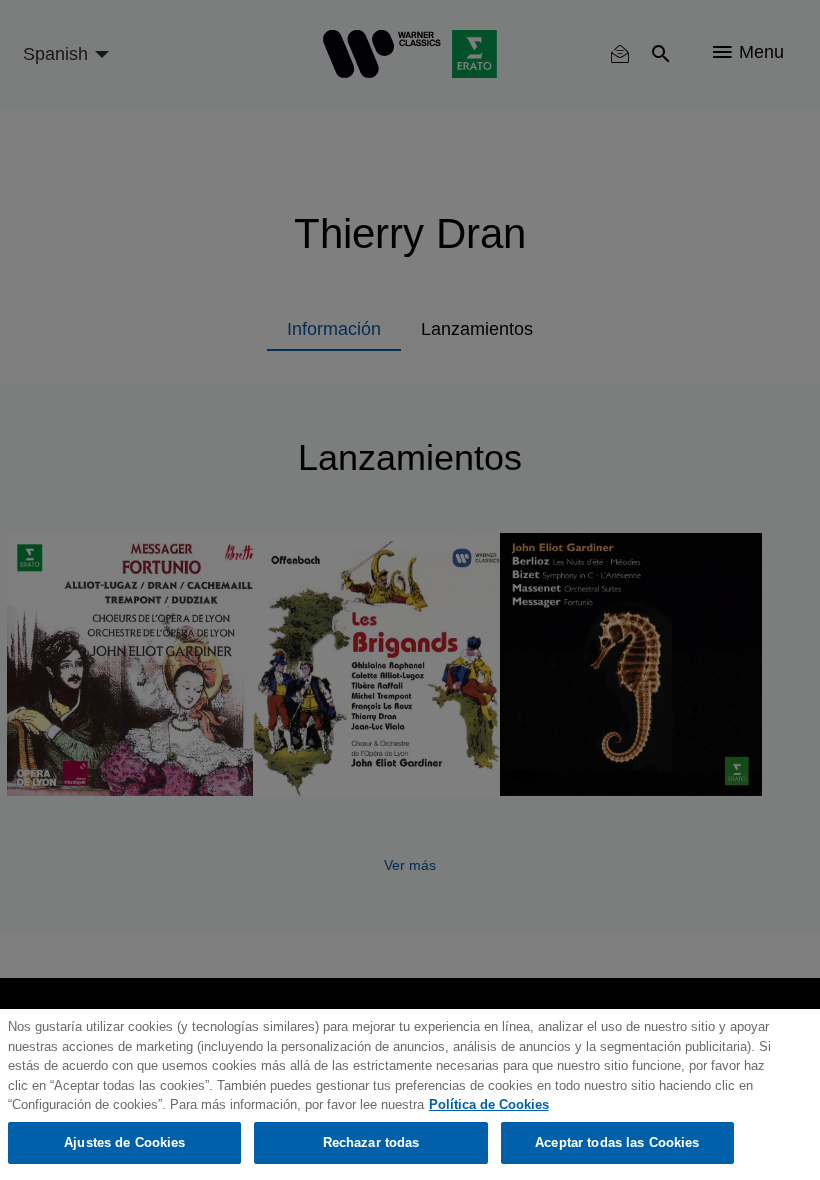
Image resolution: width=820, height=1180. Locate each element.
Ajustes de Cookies (124, 1142)
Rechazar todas (371, 1142)
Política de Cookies (489, 1104)
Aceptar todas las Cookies (617, 1142)
